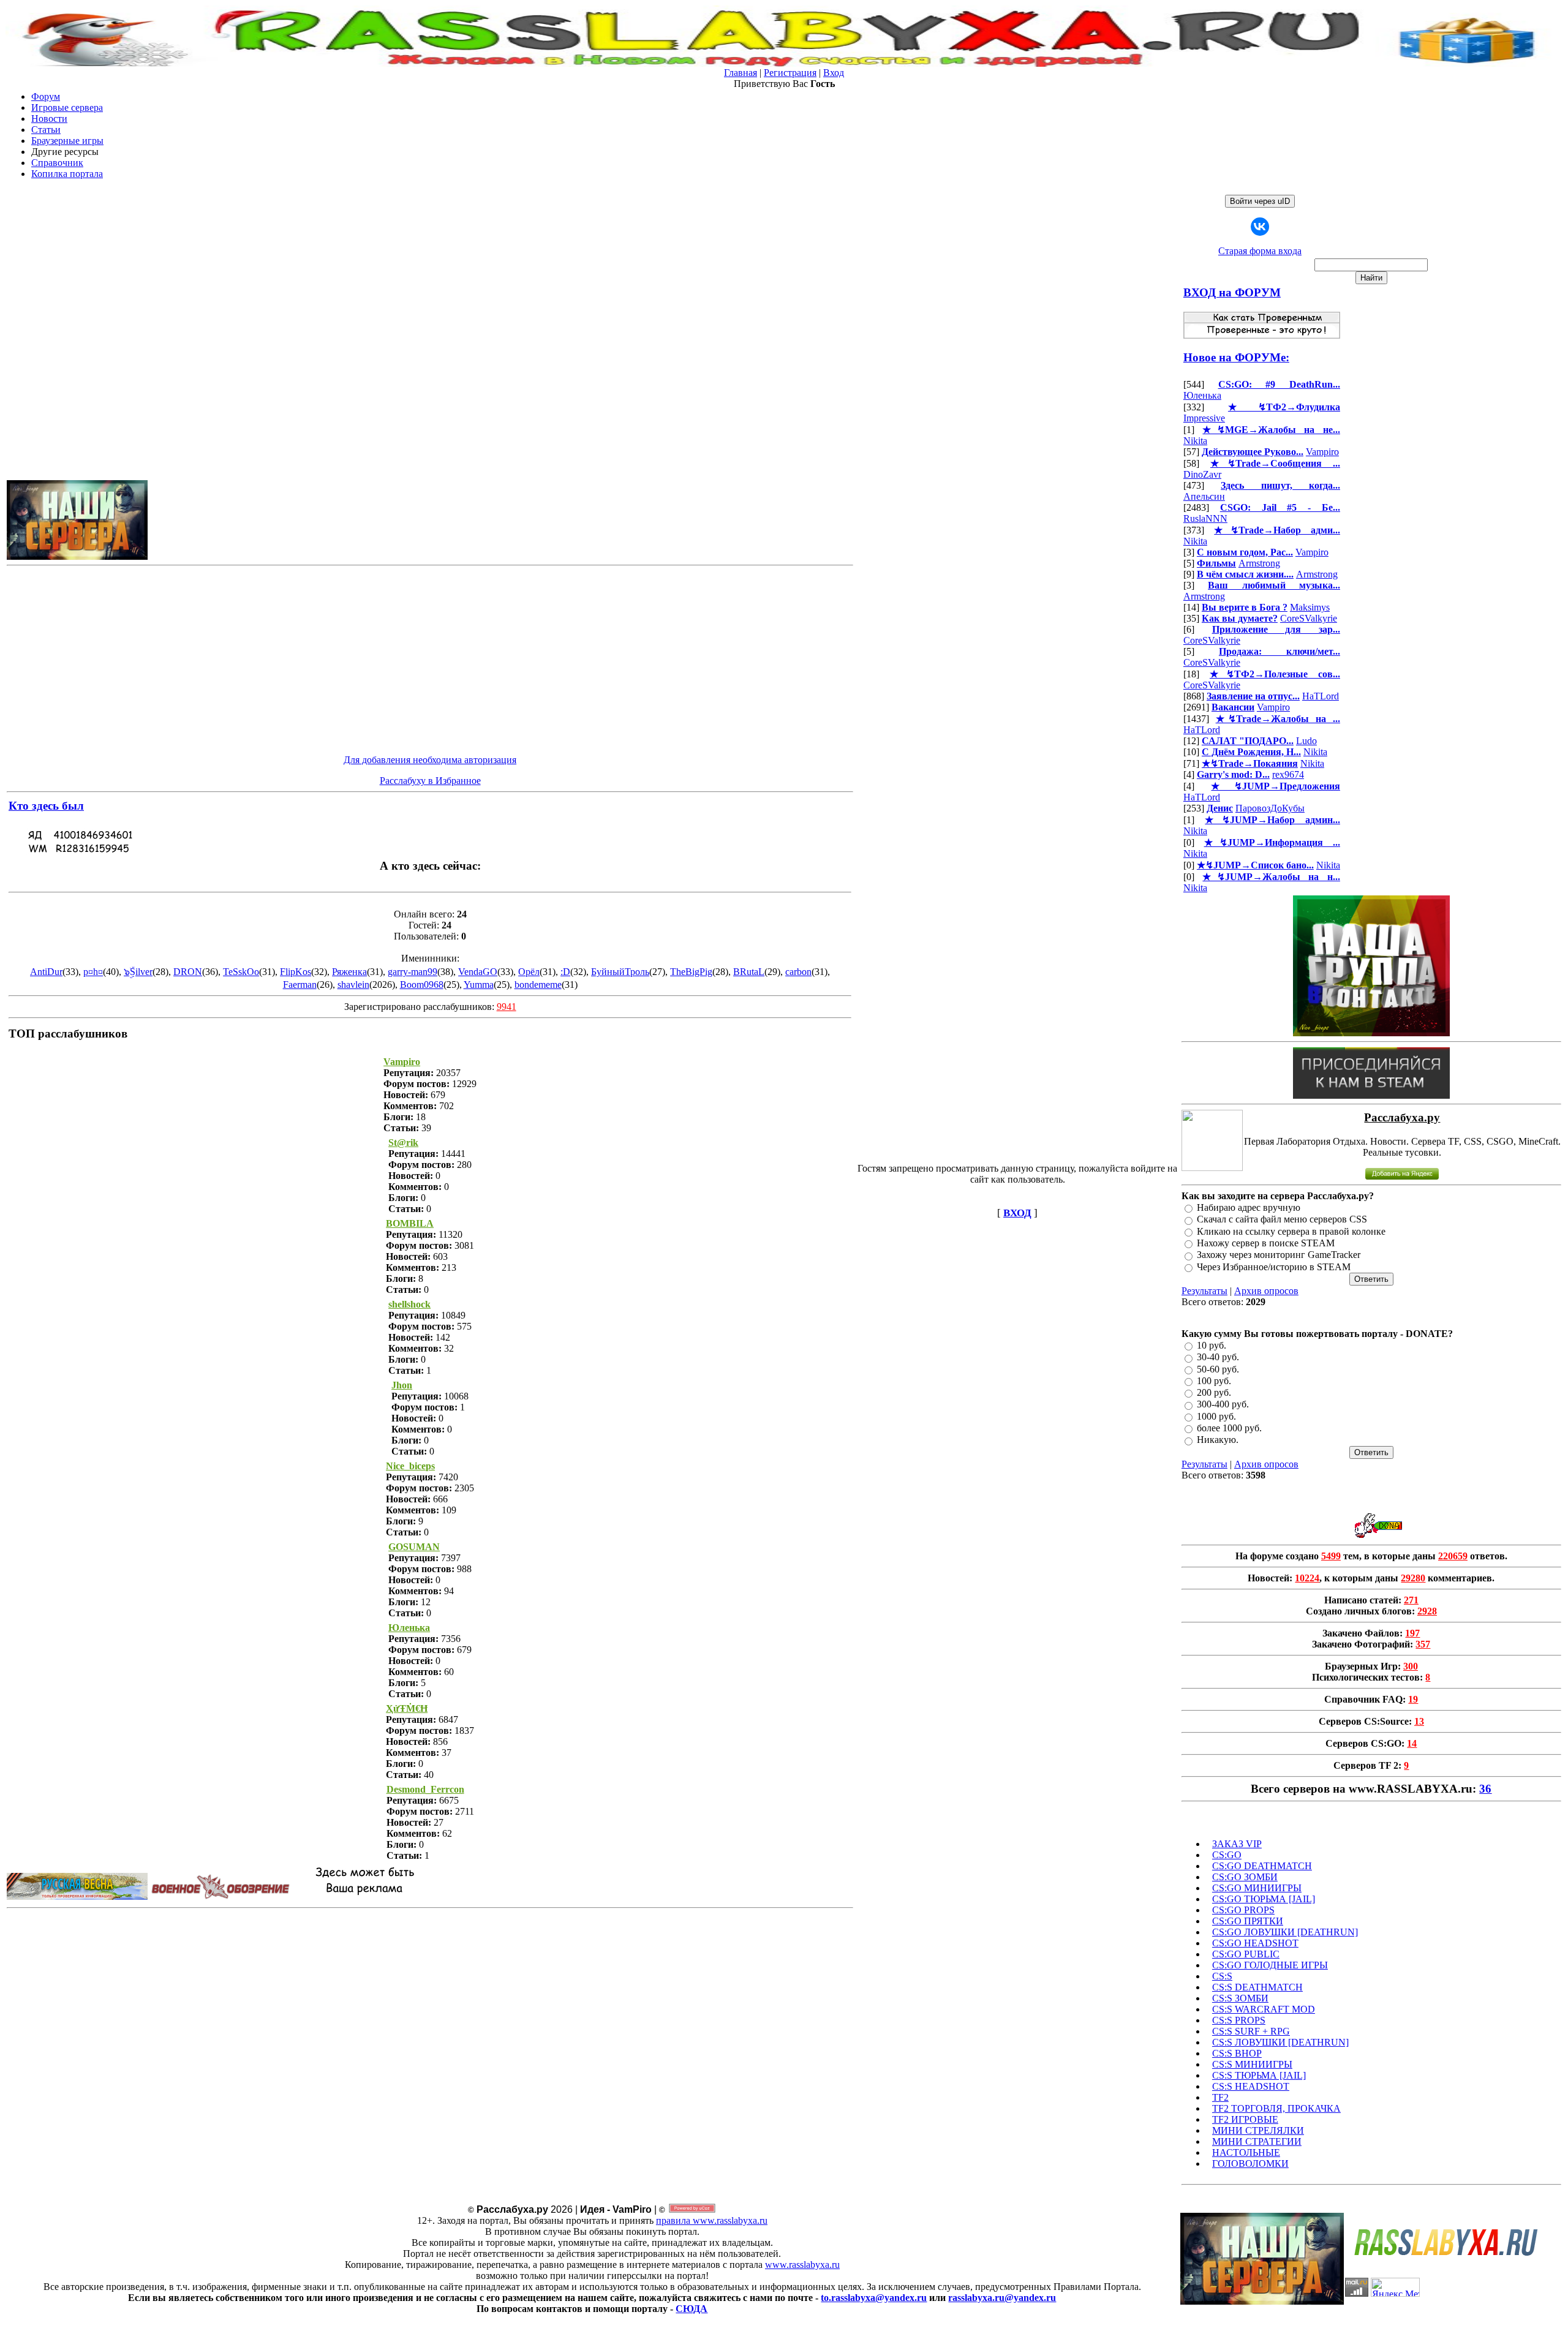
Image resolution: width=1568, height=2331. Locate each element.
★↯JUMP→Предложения (1276, 786)
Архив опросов (1266, 1291)
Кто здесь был (46, 806)
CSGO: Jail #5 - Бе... (1280, 507)
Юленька (1202, 395)
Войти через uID (1260, 201)
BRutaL (749, 972)
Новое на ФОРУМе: (1236, 357)
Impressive (1204, 418)
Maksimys (1310, 607)
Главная (741, 73)
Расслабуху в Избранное (430, 781)
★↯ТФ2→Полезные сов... (1275, 674)
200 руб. (1214, 1392)
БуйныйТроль (620, 972)
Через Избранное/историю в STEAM (1274, 1267)
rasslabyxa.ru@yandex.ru (1002, 2298)
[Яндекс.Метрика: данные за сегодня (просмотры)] (1395, 2287)
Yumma (479, 985)
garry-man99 (413, 972)
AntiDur (46, 972)
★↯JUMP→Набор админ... (1272, 820)
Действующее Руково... (1253, 452)
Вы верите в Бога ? (1245, 607)
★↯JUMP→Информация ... (1272, 842)
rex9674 (1288, 774)
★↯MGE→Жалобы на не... (1271, 430)
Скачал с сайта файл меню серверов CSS (1282, 1220)
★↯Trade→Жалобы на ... (1278, 719)
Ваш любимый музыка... (1274, 585)
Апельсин (1204, 496)
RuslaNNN (1205, 518)
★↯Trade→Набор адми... (1277, 530)
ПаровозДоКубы (1270, 808)
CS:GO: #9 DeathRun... (1279, 384)
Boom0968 (422, 985)
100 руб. (1214, 1381)
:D (565, 972)
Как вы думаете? (1240, 618)
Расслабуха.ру (1402, 1117)
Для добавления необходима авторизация (430, 760)
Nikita (1195, 441)
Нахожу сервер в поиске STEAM (1266, 1243)
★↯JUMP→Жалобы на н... (1271, 877)
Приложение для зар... (1276, 629)
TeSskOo (241, 972)
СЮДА (692, 2309)
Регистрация (790, 73)
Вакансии (1233, 707)
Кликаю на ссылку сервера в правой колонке (1291, 1231)
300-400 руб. (1223, 1405)
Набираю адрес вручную (1249, 1207)
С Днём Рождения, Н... (1251, 752)
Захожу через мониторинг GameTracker (1279, 1255)
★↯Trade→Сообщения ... (1275, 463)
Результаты (1204, 1291)
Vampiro (1322, 452)
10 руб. (1212, 1345)
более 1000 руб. (1229, 1428)
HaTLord (1321, 696)
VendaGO (478, 972)
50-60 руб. (1218, 1369)
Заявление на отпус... (1253, 696)
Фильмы (1216, 563)
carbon (798, 972)
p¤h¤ (93, 972)
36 (1485, 1789)
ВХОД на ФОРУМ (1232, 292)
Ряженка (349, 972)
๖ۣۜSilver (138, 972)
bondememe (538, 985)
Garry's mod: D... (1233, 774)
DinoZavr (1202, 474)
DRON (188, 972)
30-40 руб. (1218, 1358)
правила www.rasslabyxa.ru (712, 2220)
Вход (834, 73)
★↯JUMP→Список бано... (1255, 865)
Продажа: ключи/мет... (1280, 651)
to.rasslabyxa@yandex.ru (874, 2298)
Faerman (300, 985)
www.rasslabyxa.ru (802, 2265)
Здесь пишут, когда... (1280, 485)
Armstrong (1259, 563)
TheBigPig (691, 972)
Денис (1220, 808)
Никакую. (1218, 1440)
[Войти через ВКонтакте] (1260, 227)
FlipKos (296, 972)
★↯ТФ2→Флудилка (1284, 407)
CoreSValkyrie (1309, 618)
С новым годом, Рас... (1245, 552)
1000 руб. (1216, 1416)
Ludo (1306, 741)
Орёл (529, 972)
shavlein (353, 985)
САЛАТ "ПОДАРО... (1248, 741)
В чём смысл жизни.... (1245, 574)
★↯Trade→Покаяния (1250, 763)
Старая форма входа (1260, 251)
